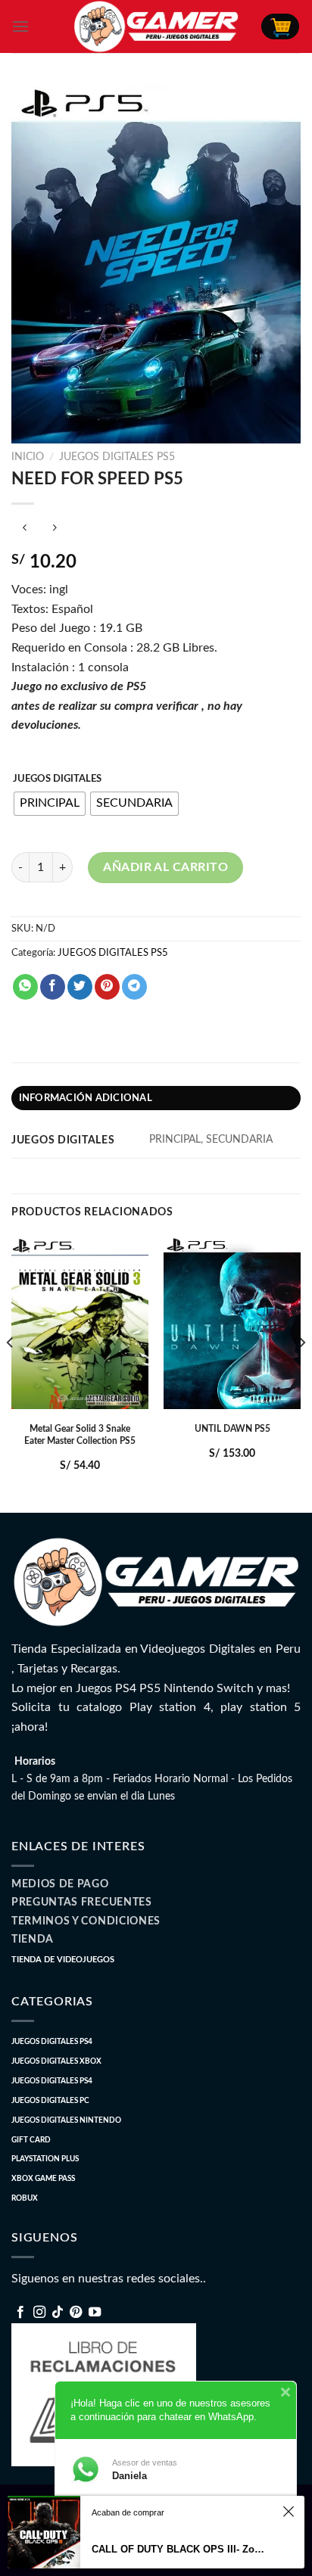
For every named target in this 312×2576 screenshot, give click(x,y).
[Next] (301, 1373)
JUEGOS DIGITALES (57, 779)
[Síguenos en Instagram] (39, 2313)
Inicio (28, 457)
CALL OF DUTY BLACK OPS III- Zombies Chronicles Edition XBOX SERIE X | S (181, 2549)
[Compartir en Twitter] (80, 987)
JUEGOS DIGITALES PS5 (117, 457)
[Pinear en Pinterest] (107, 987)
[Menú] (20, 26)
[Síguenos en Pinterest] (76, 2313)
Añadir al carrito (165, 867)
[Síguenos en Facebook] (20, 2313)
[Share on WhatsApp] (25, 987)
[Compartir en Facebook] (53, 987)
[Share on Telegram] (134, 987)
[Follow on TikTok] (58, 2313)
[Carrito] (280, 26)
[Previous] (11, 1373)
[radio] (50, 804)
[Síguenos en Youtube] (95, 2313)
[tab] (156, 1098)
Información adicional (86, 1098)
